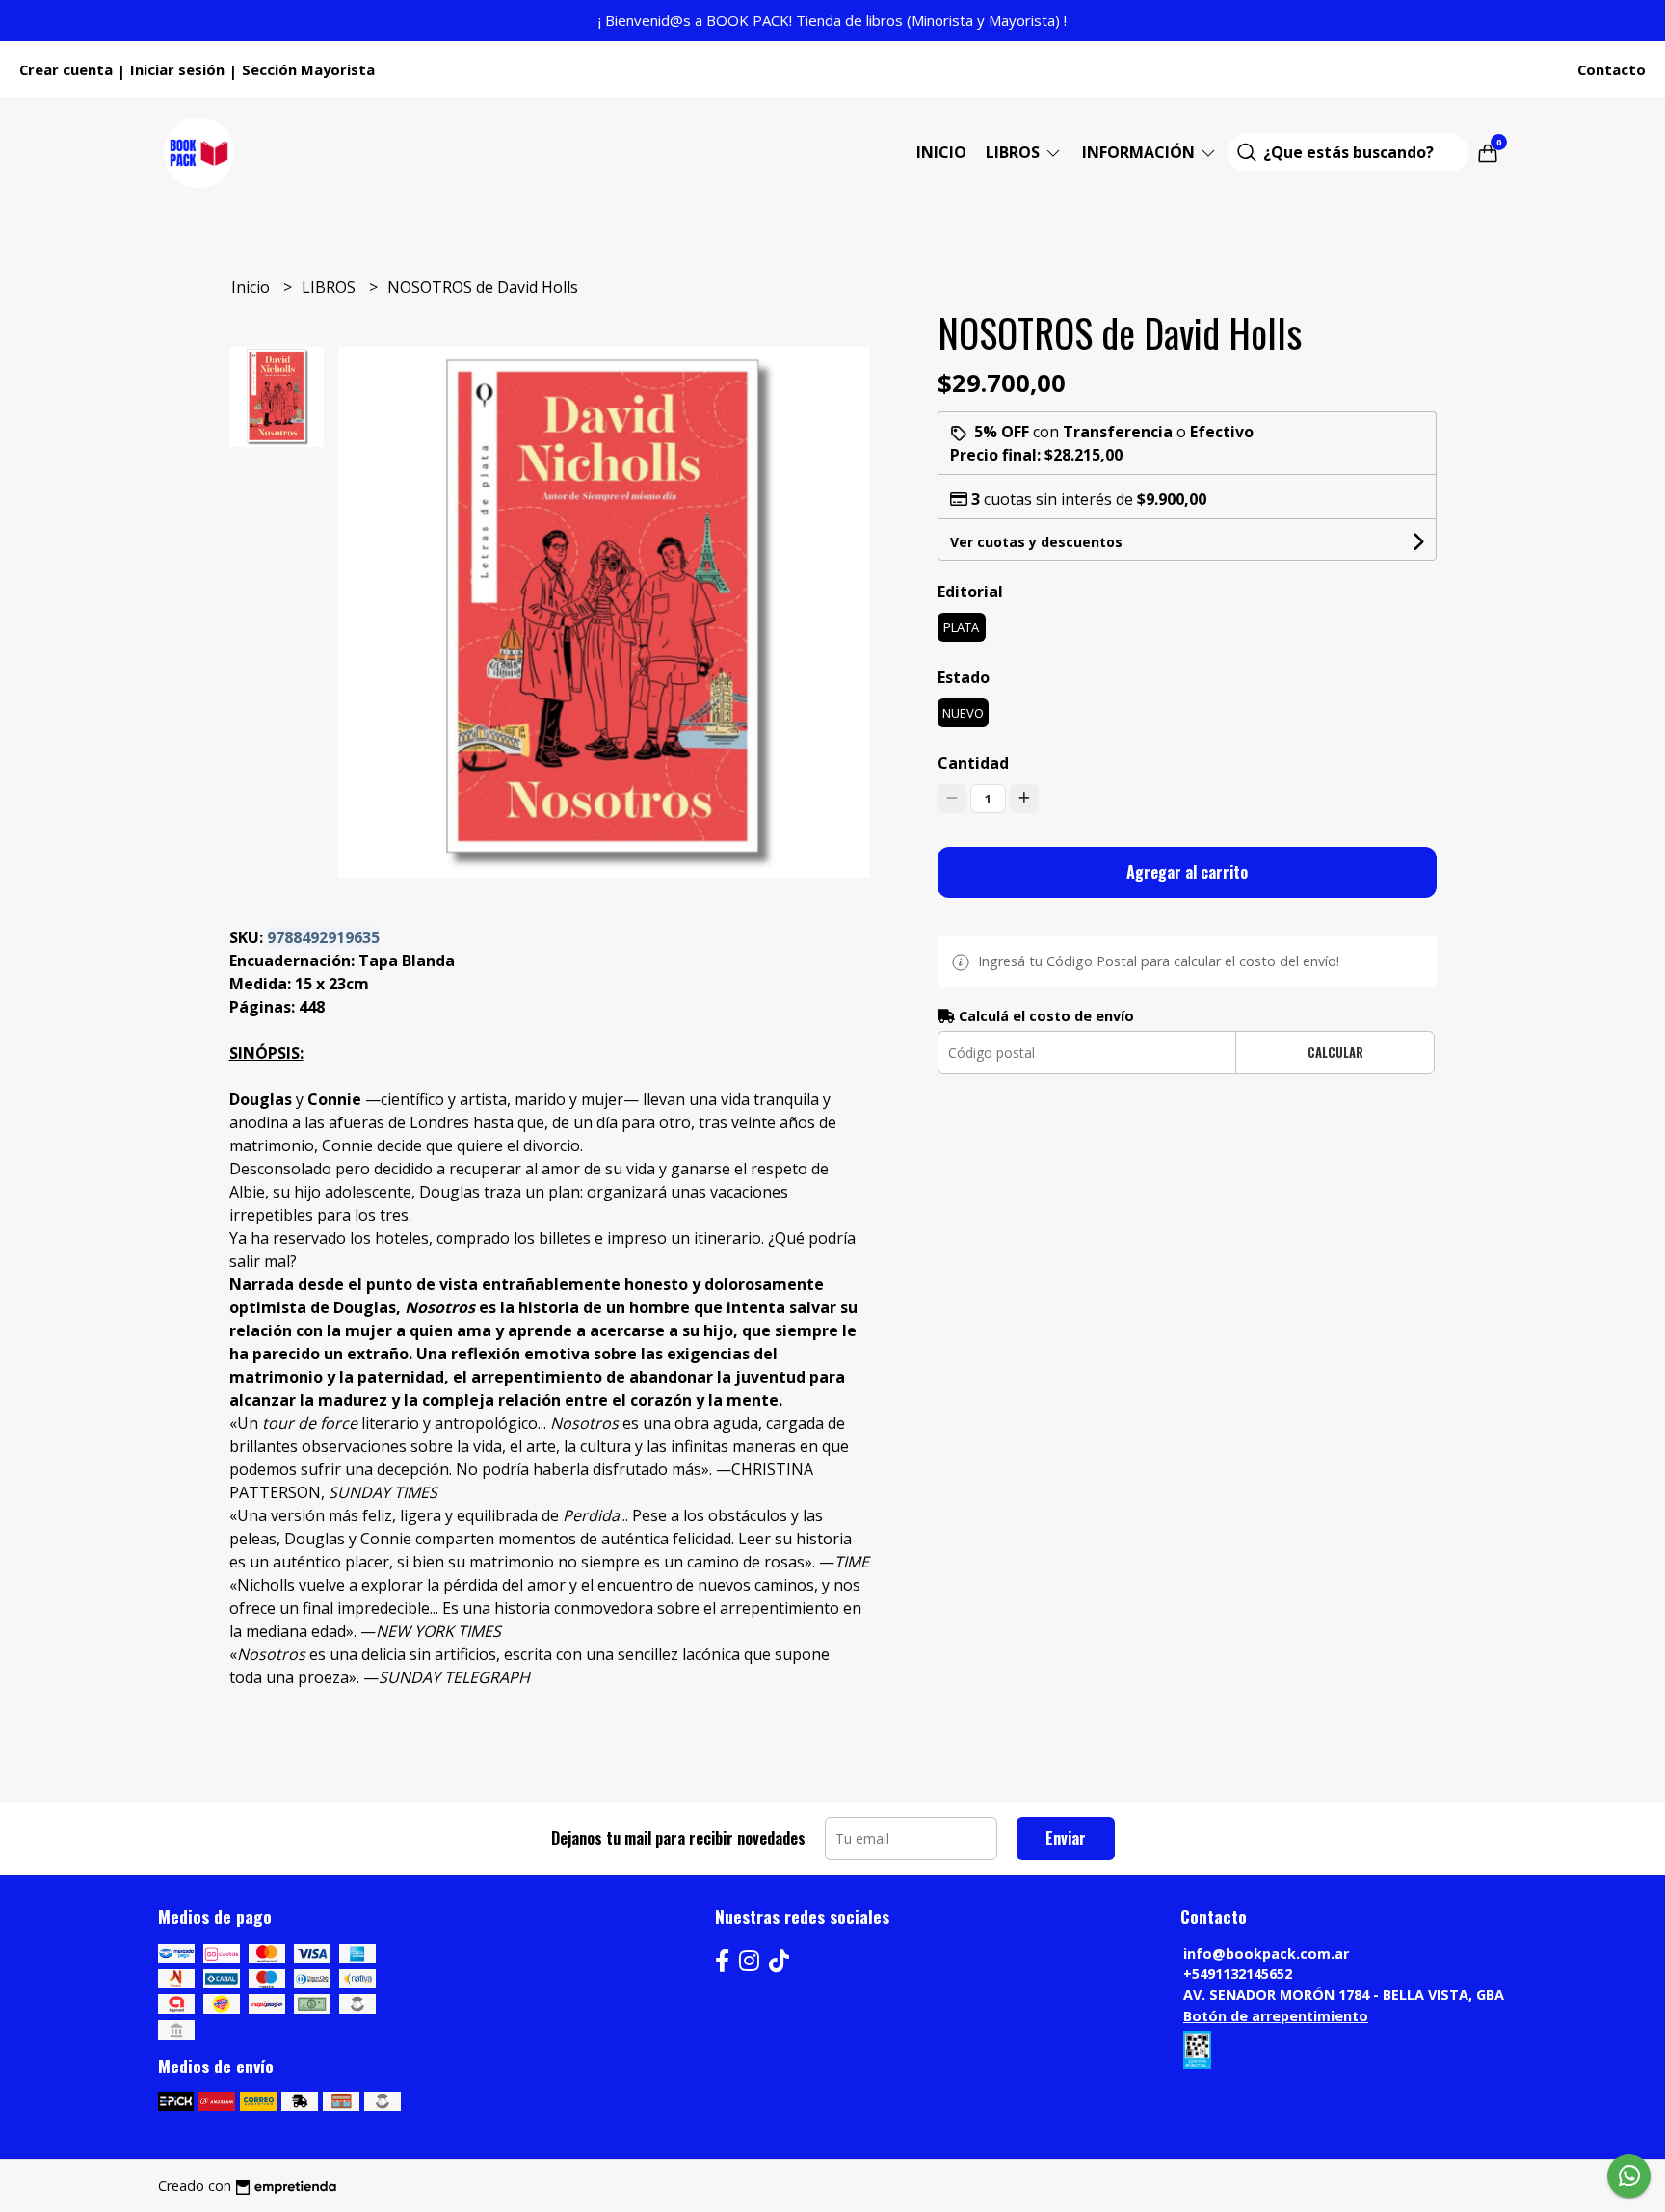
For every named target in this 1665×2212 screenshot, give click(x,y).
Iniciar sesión (177, 69)
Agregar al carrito (1187, 872)
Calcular (1335, 1053)
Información (1140, 152)
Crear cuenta (66, 69)
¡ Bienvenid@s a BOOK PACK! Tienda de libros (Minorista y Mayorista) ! (832, 20)
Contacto (1612, 69)
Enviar (1066, 1838)
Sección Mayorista (308, 69)
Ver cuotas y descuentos (1036, 542)
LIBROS (1015, 152)
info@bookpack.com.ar (1266, 1953)
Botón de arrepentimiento (1276, 2016)
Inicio (941, 152)
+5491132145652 (1238, 1974)
